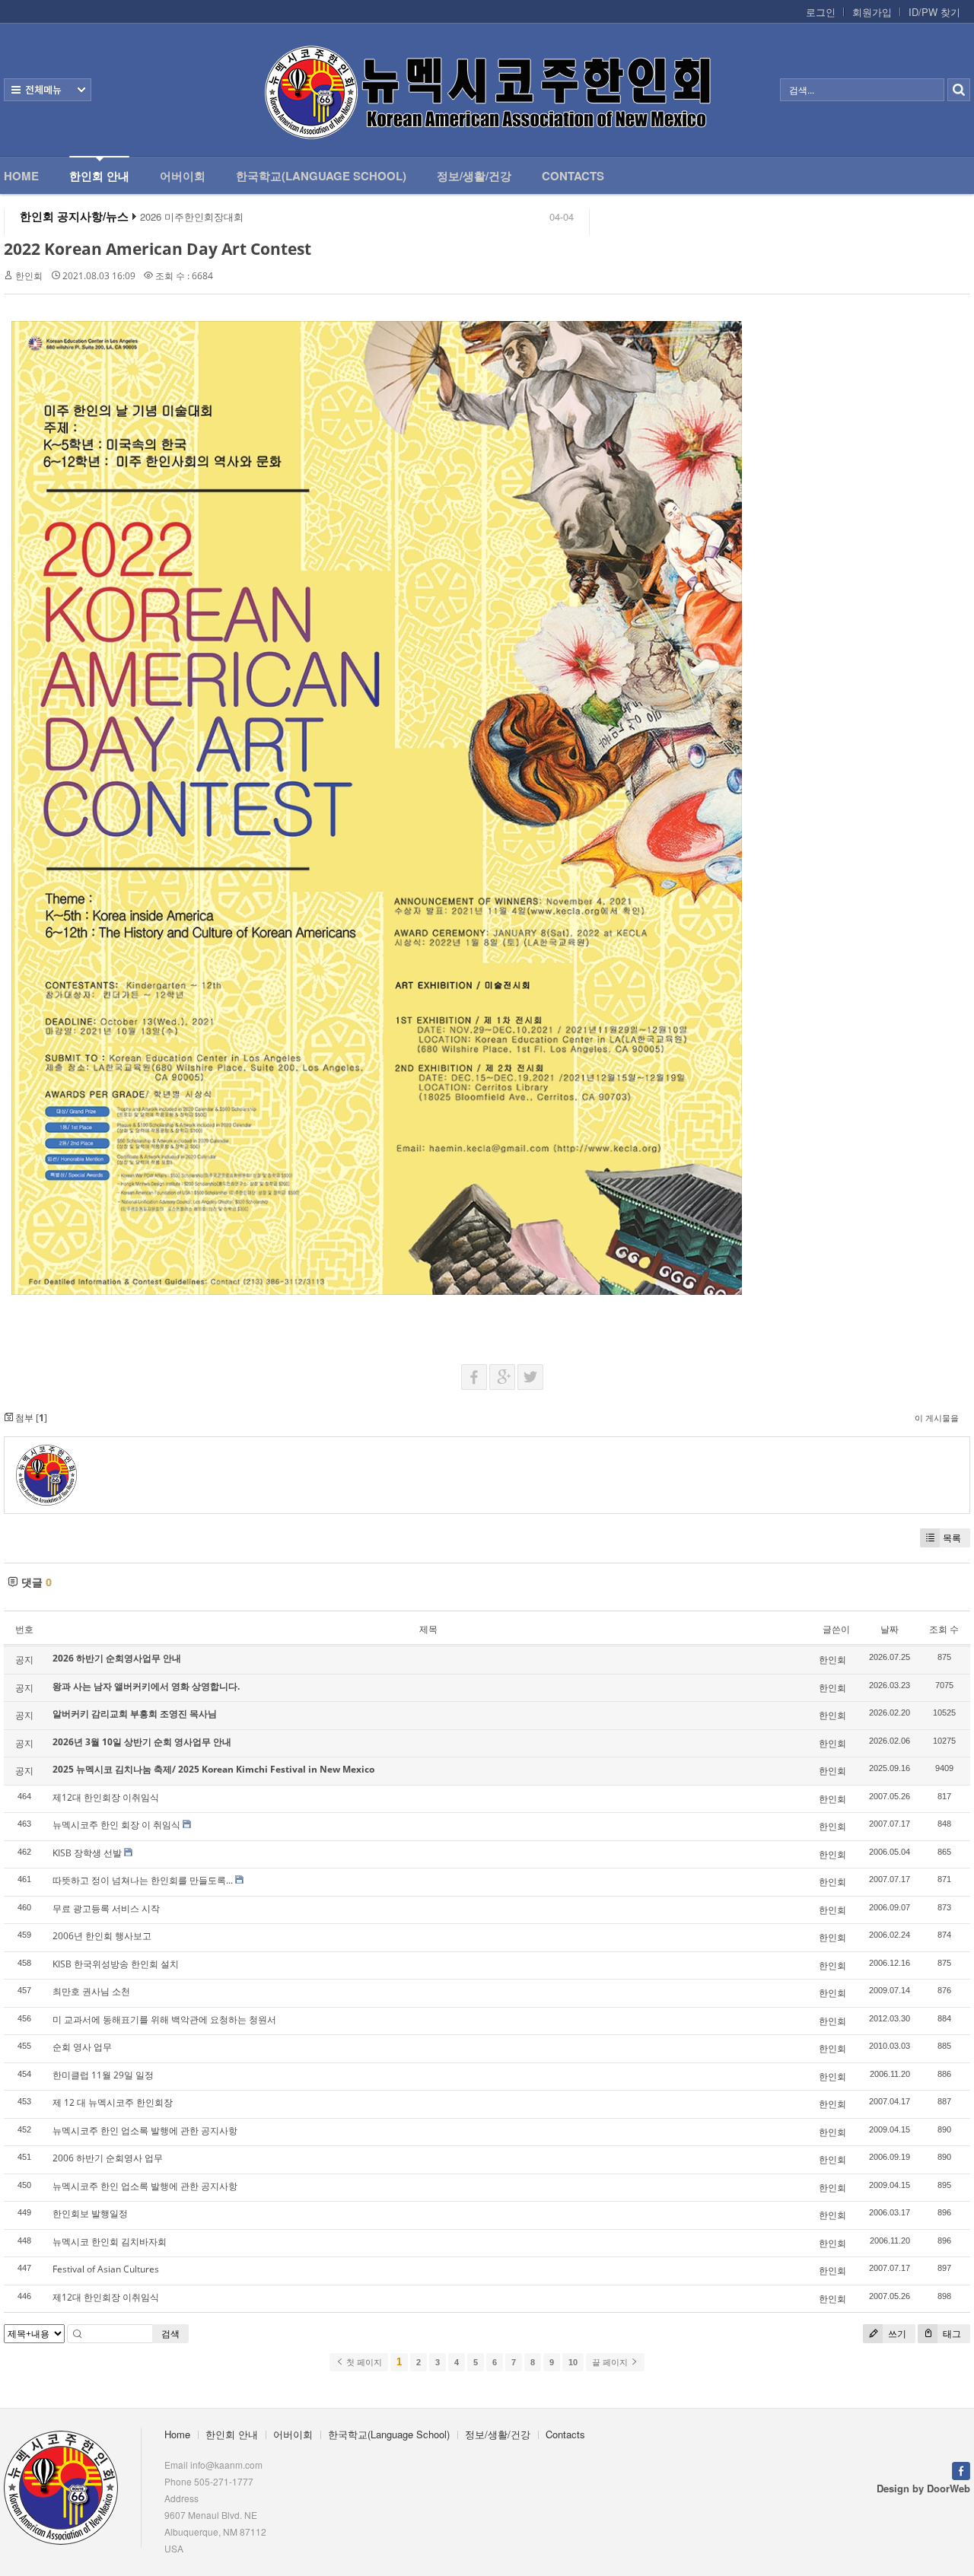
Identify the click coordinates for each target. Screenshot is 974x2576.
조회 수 (944, 1629)
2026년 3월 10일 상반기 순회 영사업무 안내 (142, 1742)
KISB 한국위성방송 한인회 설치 (116, 1964)
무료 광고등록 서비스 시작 (106, 1908)
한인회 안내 (99, 176)
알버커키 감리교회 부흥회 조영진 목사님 (135, 1714)
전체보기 (48, 90)
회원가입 (872, 12)
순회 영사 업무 (82, 2047)
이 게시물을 (937, 1418)
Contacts (573, 176)
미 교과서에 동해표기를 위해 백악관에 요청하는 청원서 (164, 2019)
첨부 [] (30, 1418)
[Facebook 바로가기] (961, 2469)
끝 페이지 (611, 2362)
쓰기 (896, 2334)
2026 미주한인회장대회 (192, 217)
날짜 (890, 1629)
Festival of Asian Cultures (106, 2269)
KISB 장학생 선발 (87, 1853)
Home (21, 176)
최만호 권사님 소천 (91, 1991)
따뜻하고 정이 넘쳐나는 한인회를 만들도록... (143, 1880)
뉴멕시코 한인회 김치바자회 (110, 2242)
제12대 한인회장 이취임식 (106, 1797)
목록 (952, 1538)
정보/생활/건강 (474, 176)
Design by (923, 2488)
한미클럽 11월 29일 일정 (103, 2075)
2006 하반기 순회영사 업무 (108, 2158)
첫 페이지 (363, 2362)
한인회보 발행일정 (90, 2213)
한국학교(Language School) (321, 176)
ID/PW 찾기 (934, 12)
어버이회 (183, 176)
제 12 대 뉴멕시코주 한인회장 (113, 2102)
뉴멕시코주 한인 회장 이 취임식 (116, 1825)
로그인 (821, 12)
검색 (170, 2334)
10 (573, 2362)
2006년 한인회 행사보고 (102, 1936)
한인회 (29, 276)
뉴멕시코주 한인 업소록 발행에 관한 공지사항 (145, 2131)
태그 (951, 2334)
